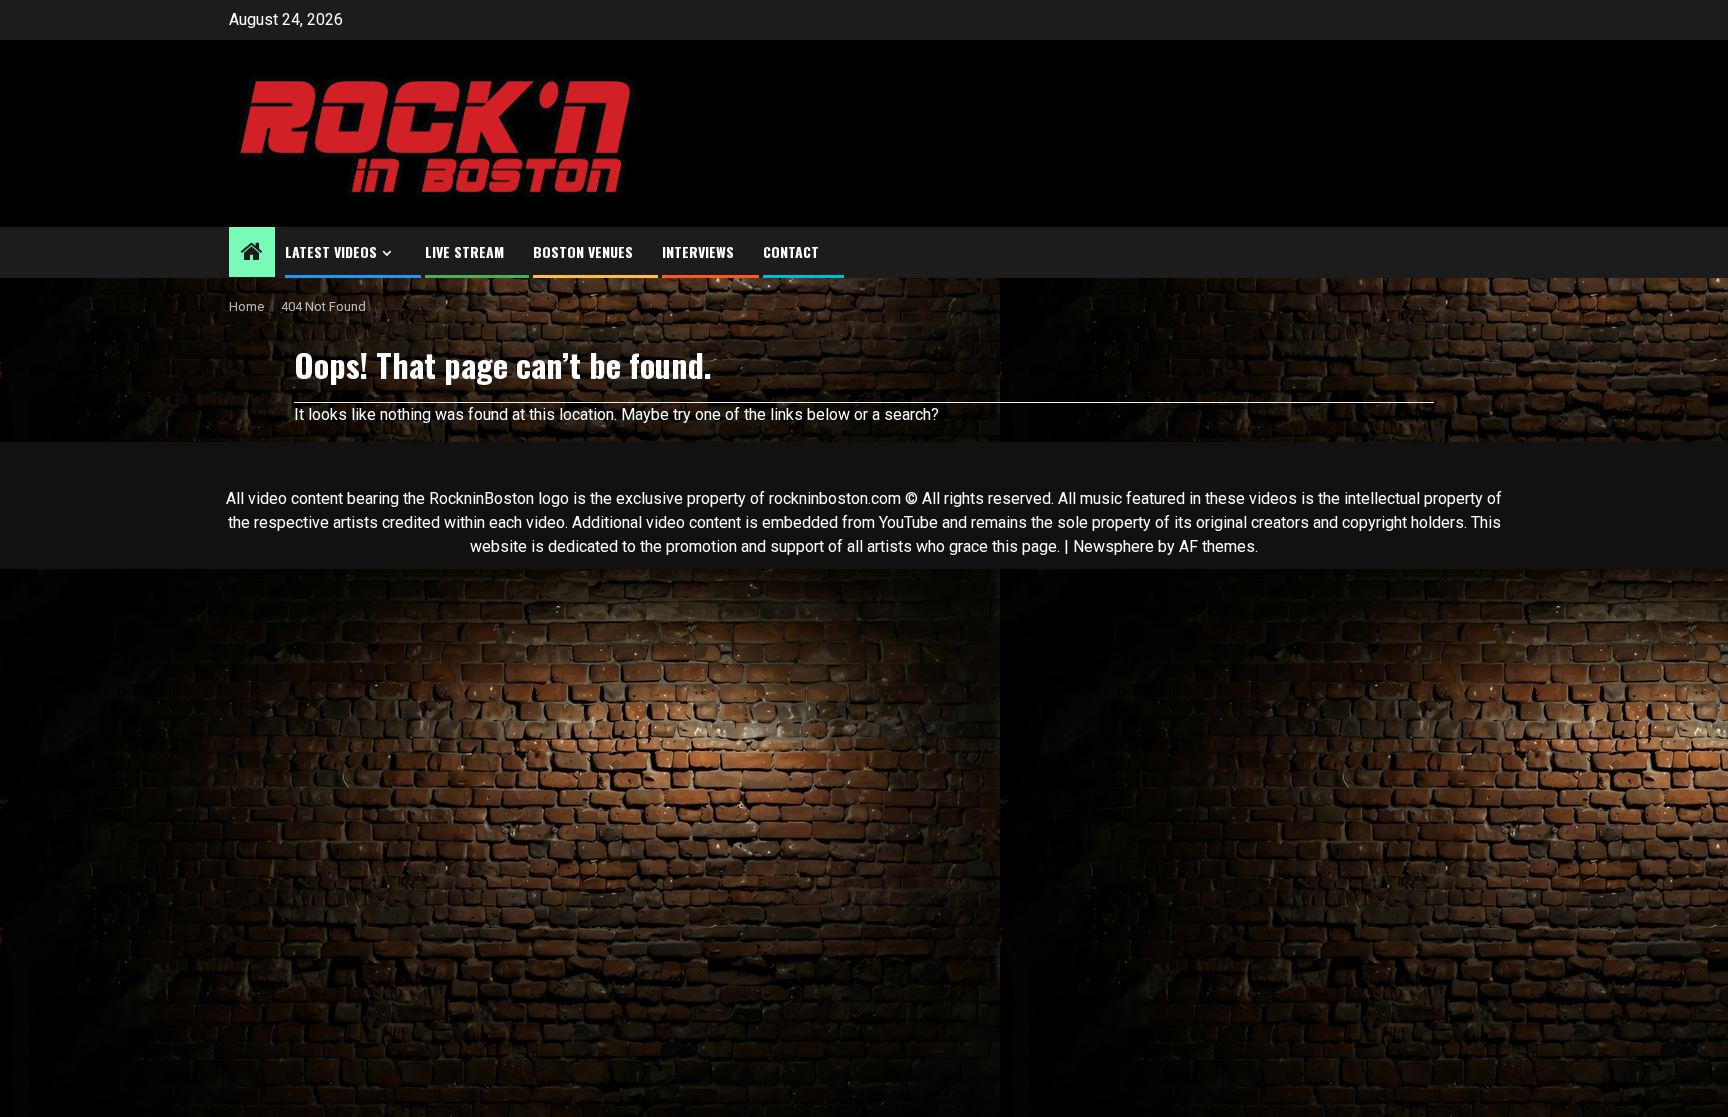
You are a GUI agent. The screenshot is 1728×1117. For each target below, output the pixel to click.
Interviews (698, 251)
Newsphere (1113, 546)
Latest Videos (331, 251)
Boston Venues (583, 251)
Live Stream (464, 251)
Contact (791, 251)
